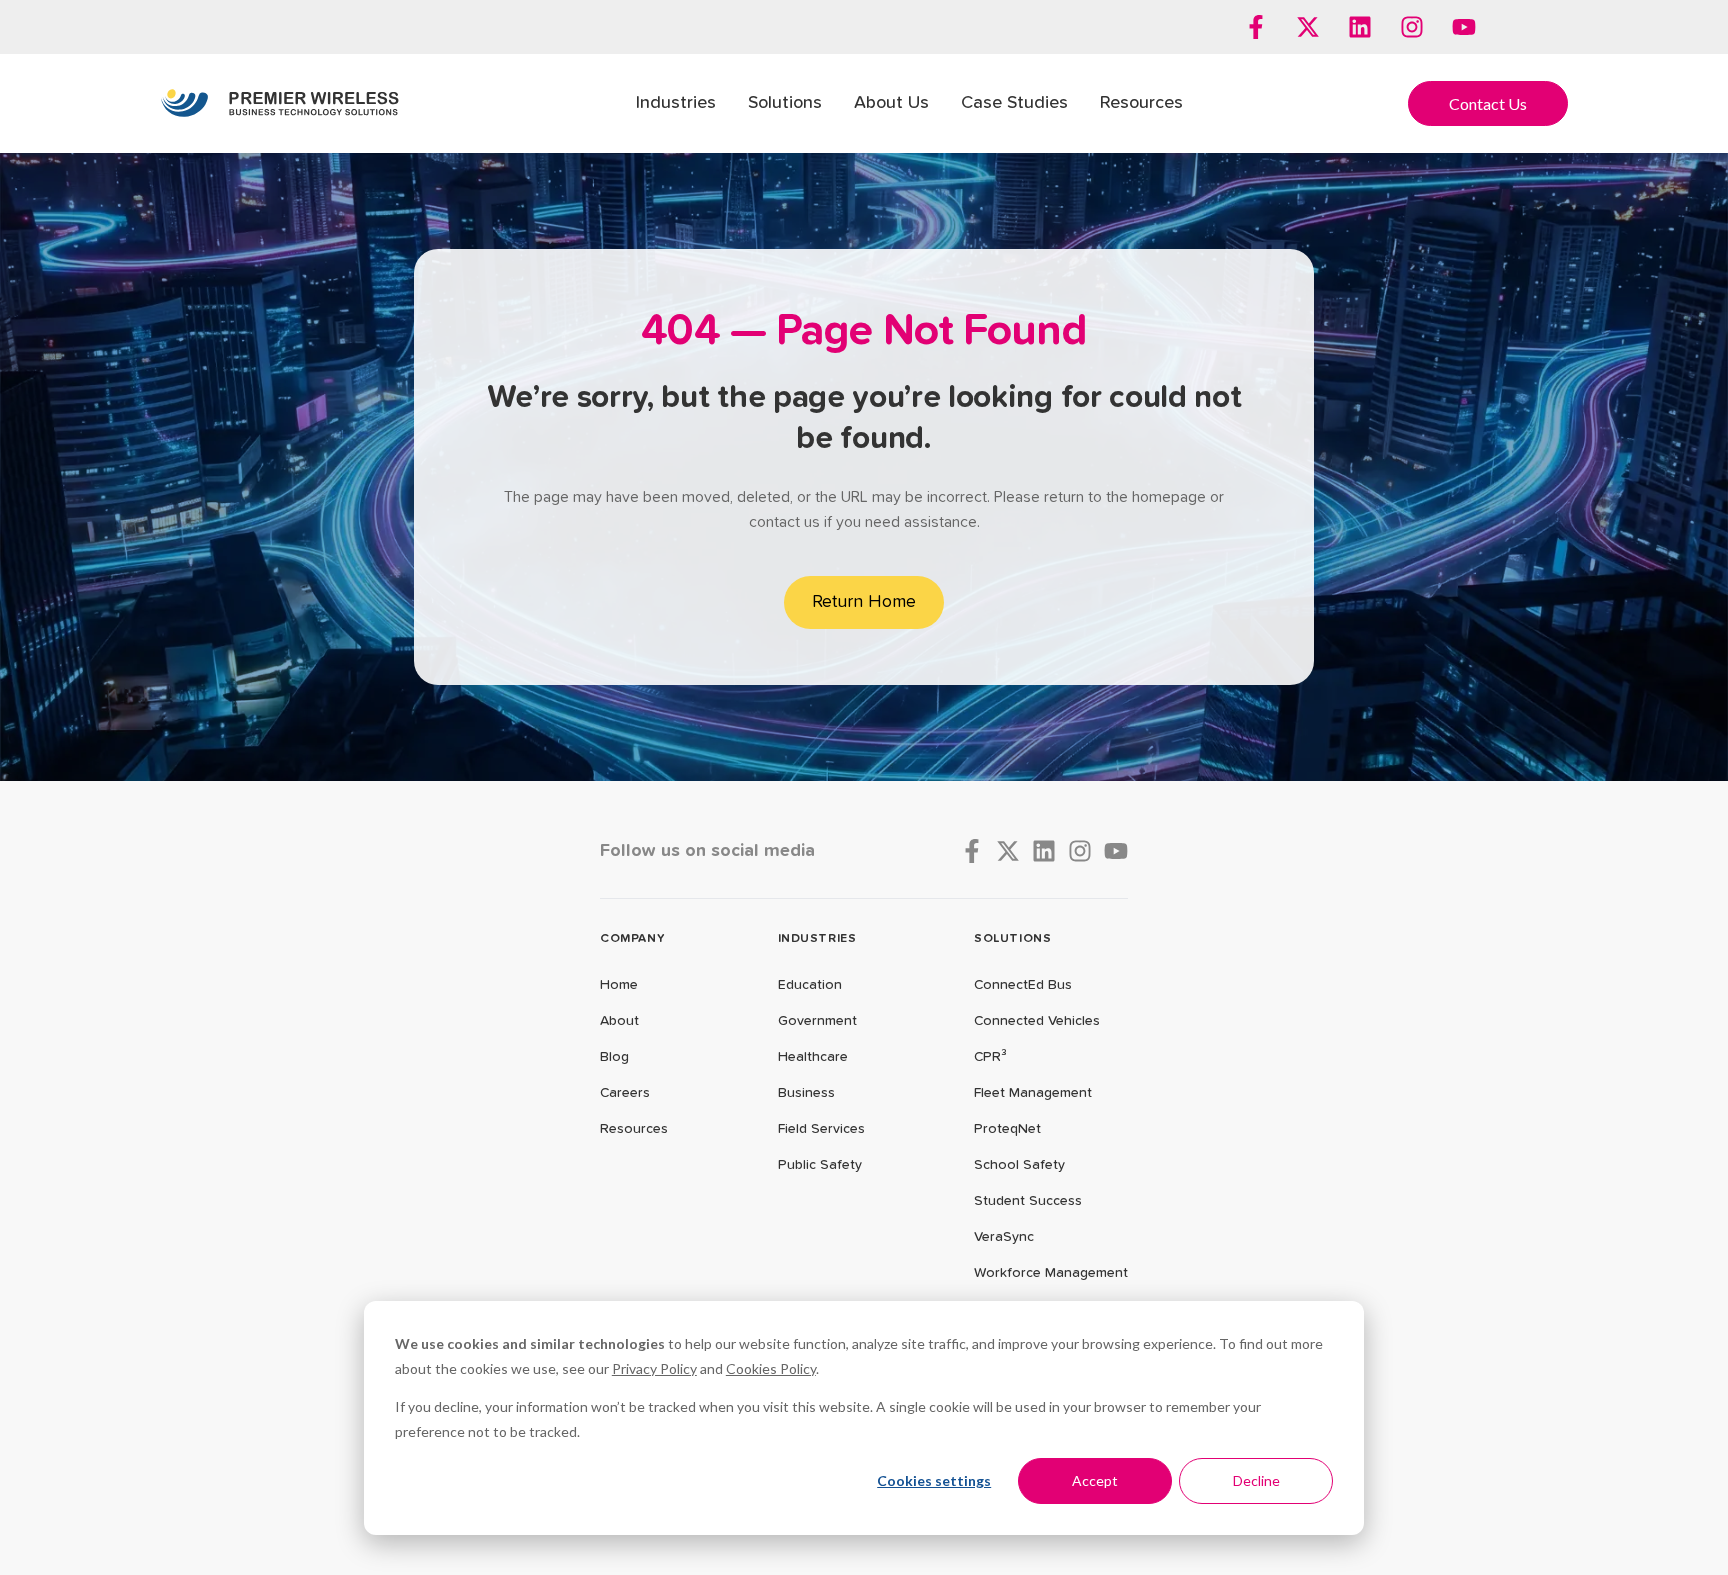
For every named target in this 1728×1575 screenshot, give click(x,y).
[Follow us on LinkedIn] (1360, 27)
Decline (1256, 1480)
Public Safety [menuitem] (820, 1165)
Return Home (864, 602)
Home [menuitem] (619, 985)
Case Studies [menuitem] (1014, 103)
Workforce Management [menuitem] (1051, 1273)
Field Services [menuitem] (821, 1129)
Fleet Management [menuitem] (1033, 1093)
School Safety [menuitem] (1019, 1165)
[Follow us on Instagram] (1412, 27)
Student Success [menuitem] (1028, 1201)
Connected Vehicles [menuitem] (1037, 1021)
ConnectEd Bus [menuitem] (1023, 985)
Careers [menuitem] (625, 1093)
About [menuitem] (619, 1021)
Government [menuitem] (817, 1021)
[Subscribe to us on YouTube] (1464, 27)
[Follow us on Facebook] (1256, 27)
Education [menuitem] (810, 985)
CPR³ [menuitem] (990, 1057)
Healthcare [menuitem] (813, 1057)
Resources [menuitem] (1141, 103)
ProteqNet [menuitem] (1007, 1129)
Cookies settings (934, 1480)
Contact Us (1488, 103)
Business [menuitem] (806, 1093)
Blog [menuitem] (614, 1057)
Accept (1095, 1480)
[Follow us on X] (1308, 27)
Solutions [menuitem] (785, 103)
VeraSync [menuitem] (1004, 1237)
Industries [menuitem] (676, 103)
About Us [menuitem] (891, 103)
